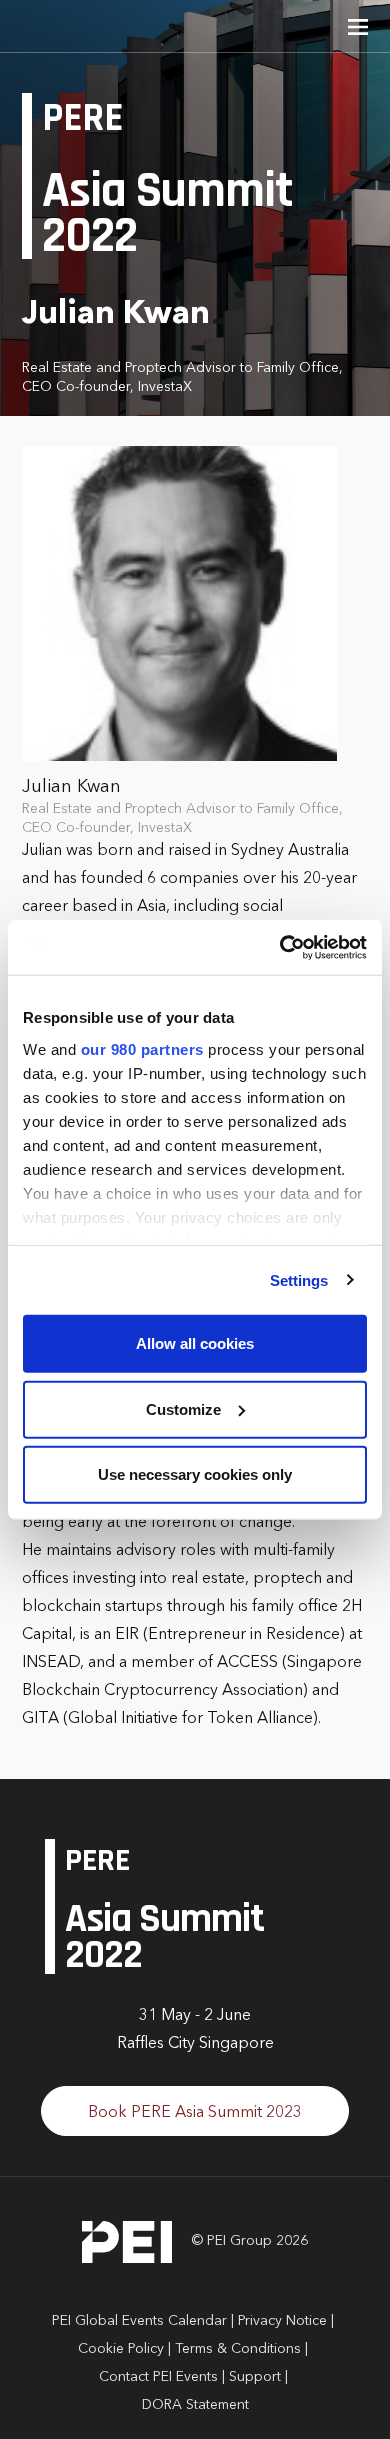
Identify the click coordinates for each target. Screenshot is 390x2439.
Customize (183, 1408)
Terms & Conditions (238, 2349)
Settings (299, 1279)
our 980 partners (142, 1048)
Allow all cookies (195, 1343)
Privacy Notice (282, 2321)
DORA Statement (195, 2405)
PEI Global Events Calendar (139, 2321)
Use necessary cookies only (195, 1474)
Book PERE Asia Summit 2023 (195, 2113)
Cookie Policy (121, 2349)
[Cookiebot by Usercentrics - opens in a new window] (280, 947)
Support (255, 2377)
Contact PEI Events (158, 2377)
